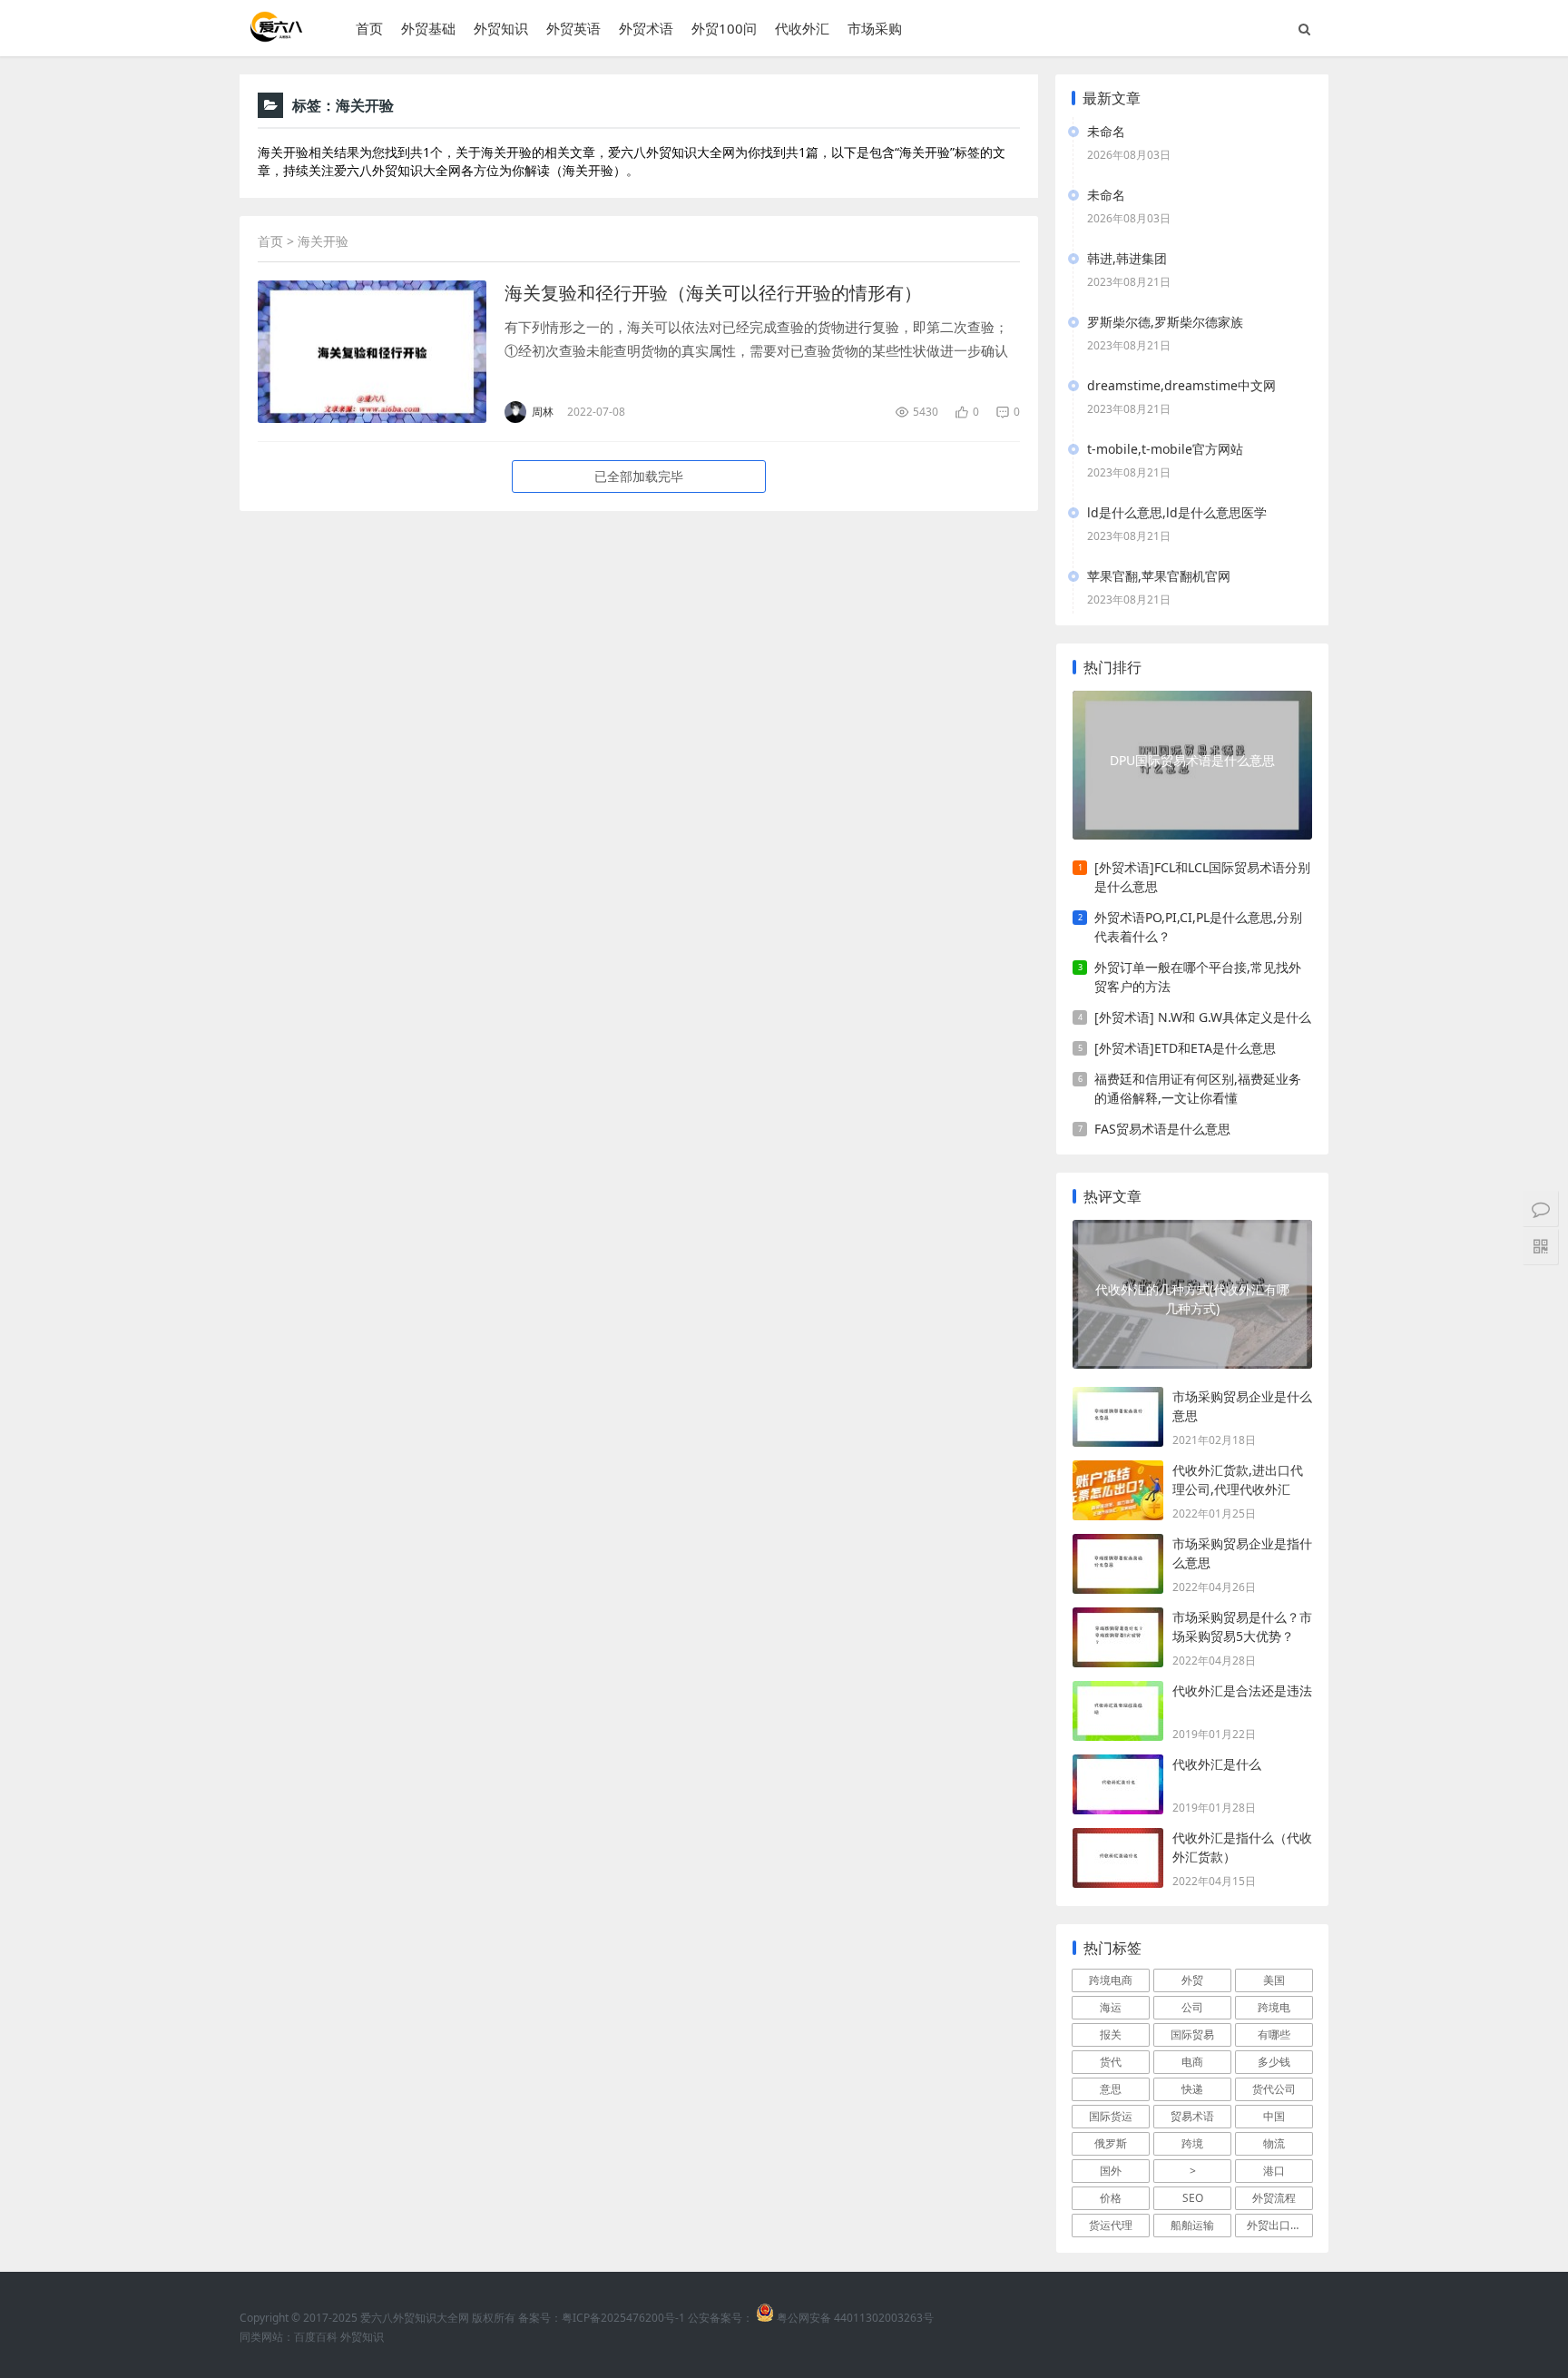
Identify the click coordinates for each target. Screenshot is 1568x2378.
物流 (1274, 2143)
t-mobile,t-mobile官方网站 (1165, 449)
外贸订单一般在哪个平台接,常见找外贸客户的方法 (1198, 977)
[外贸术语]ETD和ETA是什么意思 (1185, 1048)
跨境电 (1274, 2007)
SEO (1193, 2198)
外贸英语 (573, 28)
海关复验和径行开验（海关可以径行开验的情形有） (713, 293)
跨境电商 (1111, 1980)
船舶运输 (1192, 2225)
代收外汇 (802, 28)
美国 (1274, 1980)
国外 (1111, 2171)
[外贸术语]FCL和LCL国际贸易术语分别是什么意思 (1202, 877)
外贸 (1192, 1980)
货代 (1111, 2062)
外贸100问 (724, 28)
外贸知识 (501, 28)
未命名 (1106, 131)
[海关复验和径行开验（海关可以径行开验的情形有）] (372, 352)
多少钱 (1274, 2062)
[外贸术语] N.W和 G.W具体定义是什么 (1203, 1017)
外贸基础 (428, 28)
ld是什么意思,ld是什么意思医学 (1177, 512)
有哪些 (1274, 2034)
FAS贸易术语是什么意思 (1162, 1129)
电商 (1192, 2062)
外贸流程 (1274, 2198)
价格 (1111, 2198)
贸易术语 (1192, 2116)
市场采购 (875, 28)
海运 (1111, 2007)
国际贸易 (1192, 2034)
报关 (1111, 2034)
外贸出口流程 (1279, 2225)
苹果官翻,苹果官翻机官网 (1159, 576)
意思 (1111, 2089)
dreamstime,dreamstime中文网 (1181, 385)
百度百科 (316, 2337)
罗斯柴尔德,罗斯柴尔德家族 (1165, 322)
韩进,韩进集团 (1127, 258)
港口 (1274, 2171)
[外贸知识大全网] (275, 36)
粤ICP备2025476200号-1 (623, 2318)
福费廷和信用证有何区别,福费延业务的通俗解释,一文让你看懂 (1198, 1088)
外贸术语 (646, 28)
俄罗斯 (1111, 2143)
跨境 (1192, 2143)
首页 (369, 28)
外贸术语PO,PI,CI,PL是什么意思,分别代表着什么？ (1198, 927)
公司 (1192, 2007)
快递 (1192, 2089)
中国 (1274, 2116)
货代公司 (1274, 2089)
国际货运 (1111, 2116)
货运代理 (1111, 2225)
